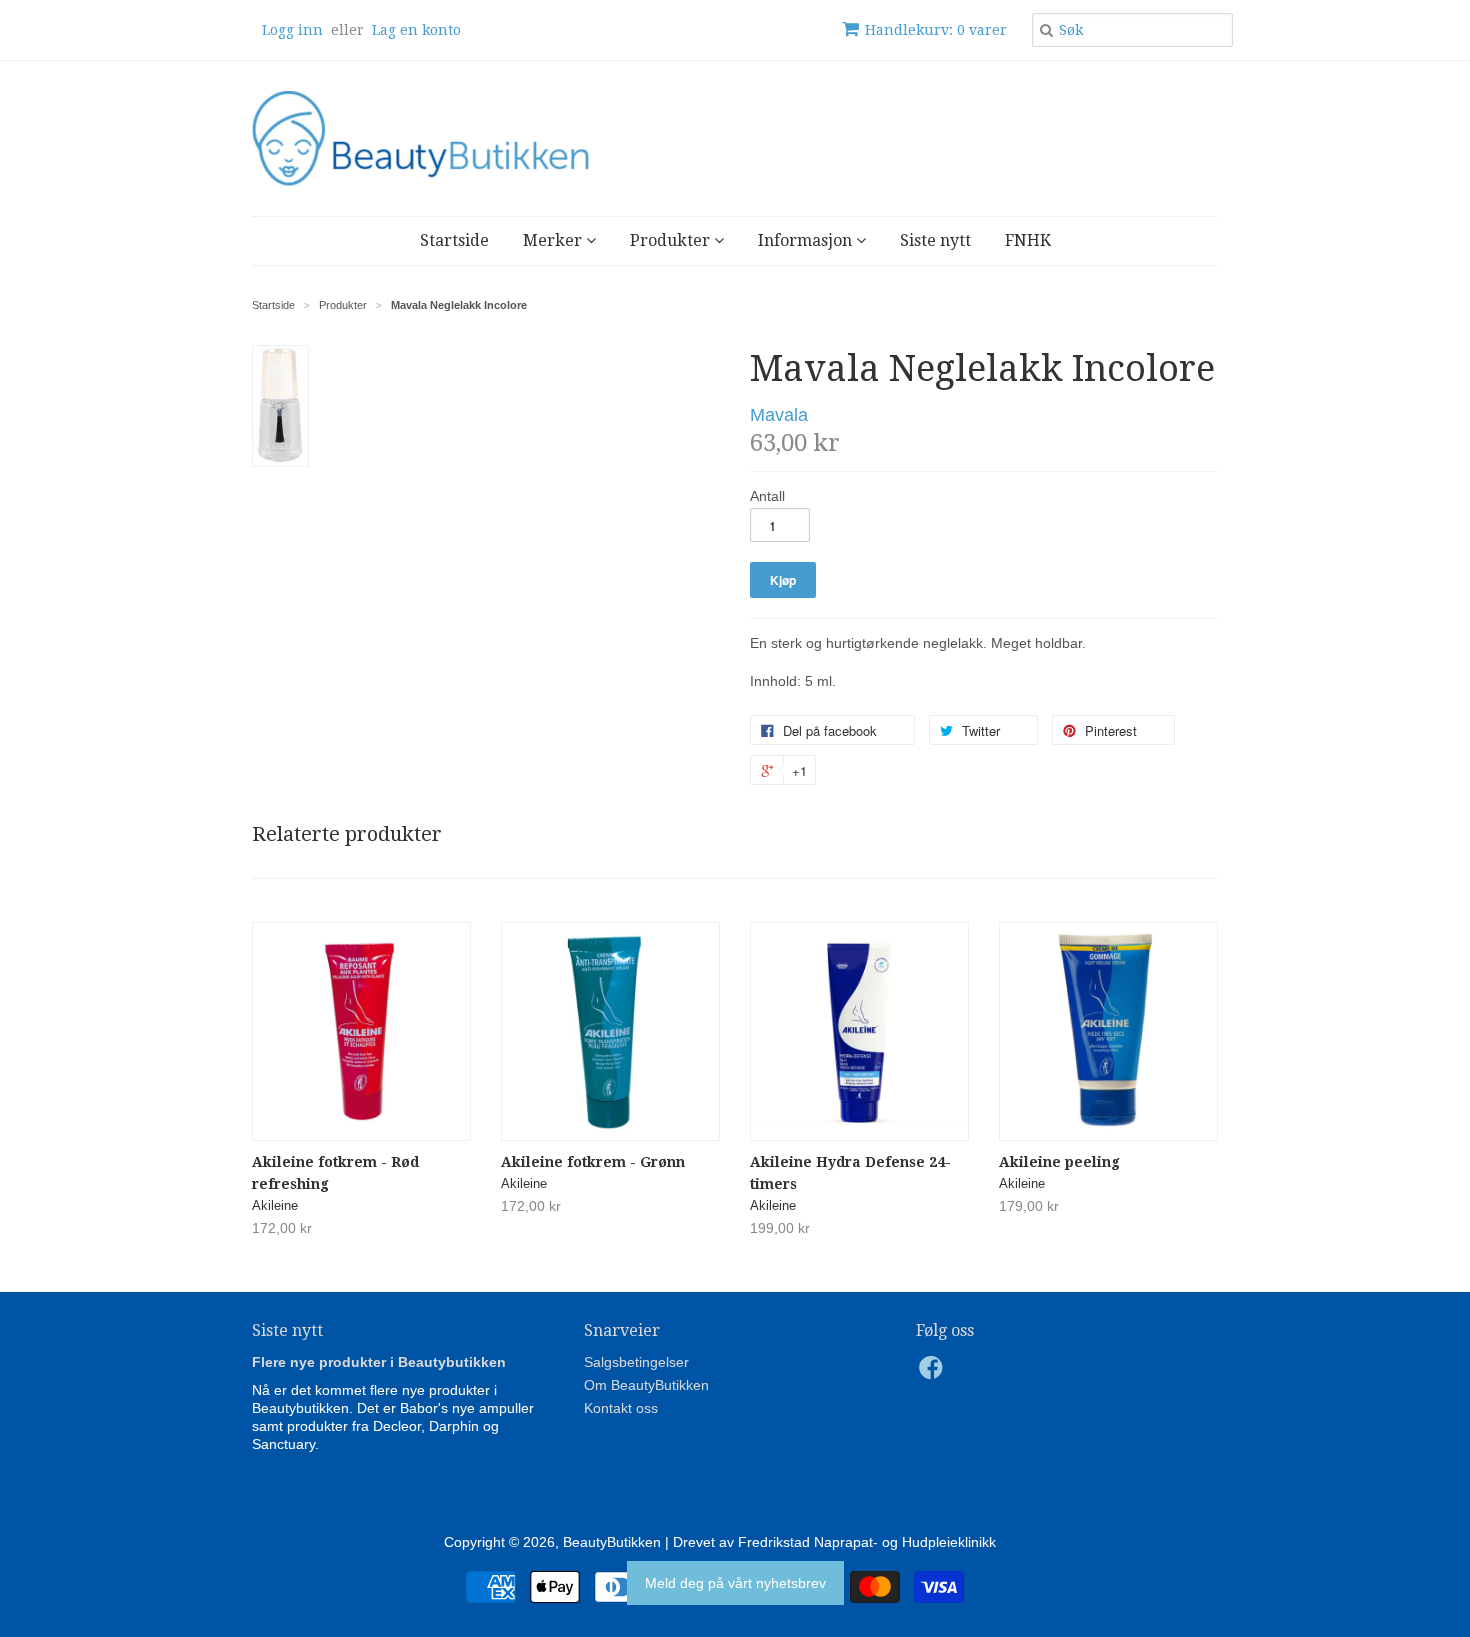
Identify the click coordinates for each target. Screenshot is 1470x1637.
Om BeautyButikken (646, 1385)
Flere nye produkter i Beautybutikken (379, 1362)
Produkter (672, 240)
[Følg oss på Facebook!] (934, 1373)
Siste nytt (935, 240)
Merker (554, 240)
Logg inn (292, 30)
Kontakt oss (621, 1408)
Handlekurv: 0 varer (936, 30)
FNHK (1028, 240)
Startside (454, 240)
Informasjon (807, 240)
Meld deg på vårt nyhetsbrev (735, 1583)
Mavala (779, 415)
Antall (767, 496)
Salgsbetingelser (636, 1362)
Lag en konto (416, 30)
